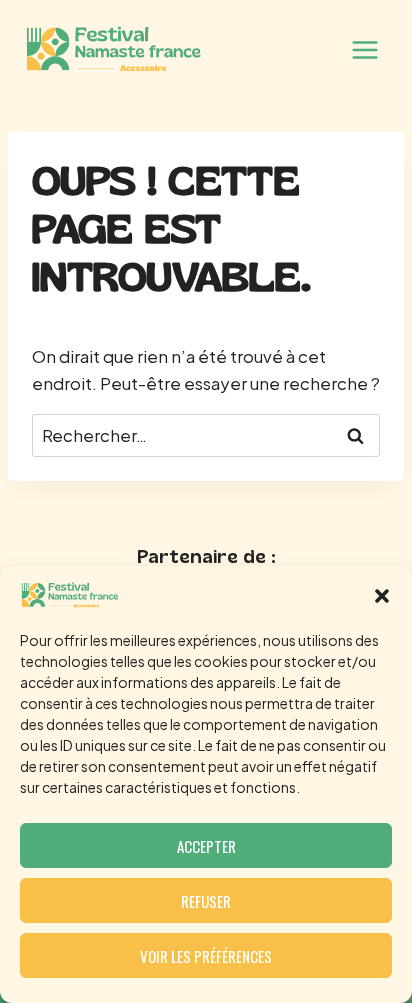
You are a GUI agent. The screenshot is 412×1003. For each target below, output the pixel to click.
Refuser (206, 901)
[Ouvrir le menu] (364, 49)
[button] (382, 596)
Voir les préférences (206, 956)
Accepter (206, 846)
